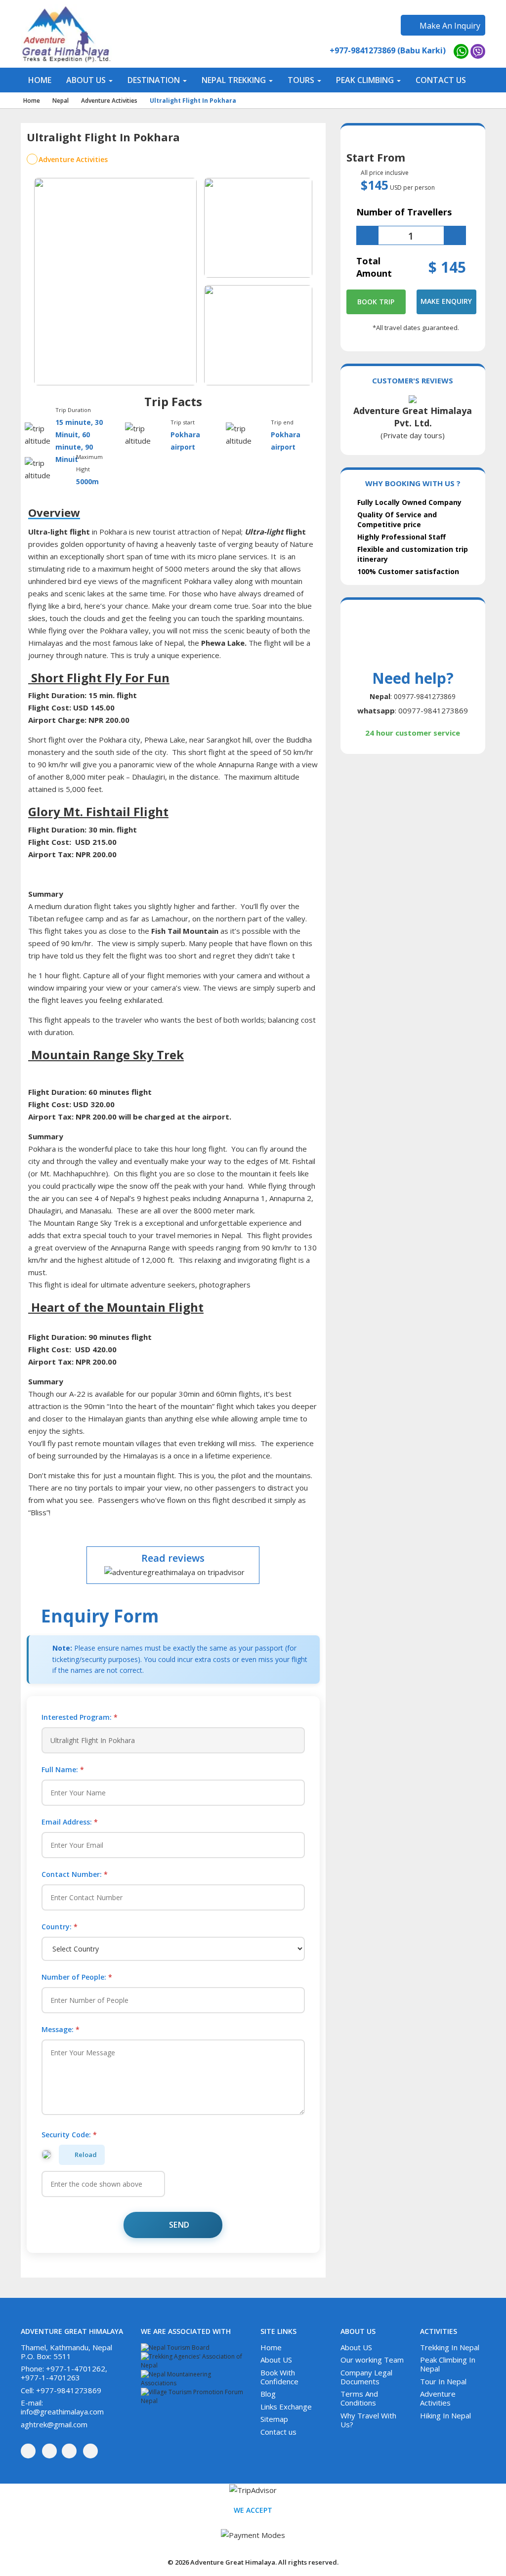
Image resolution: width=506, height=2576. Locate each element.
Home (32, 101)
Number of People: (77, 1977)
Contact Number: (75, 1874)
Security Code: (69, 2135)
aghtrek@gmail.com (54, 2424)
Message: (61, 2029)
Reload (86, 2155)
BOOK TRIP (376, 302)
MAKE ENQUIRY (446, 301)
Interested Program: (80, 1717)
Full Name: (63, 1769)
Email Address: (70, 1822)
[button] (89, 80)
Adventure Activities (109, 101)
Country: (60, 1927)
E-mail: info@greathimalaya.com (62, 2407)
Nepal (61, 101)
